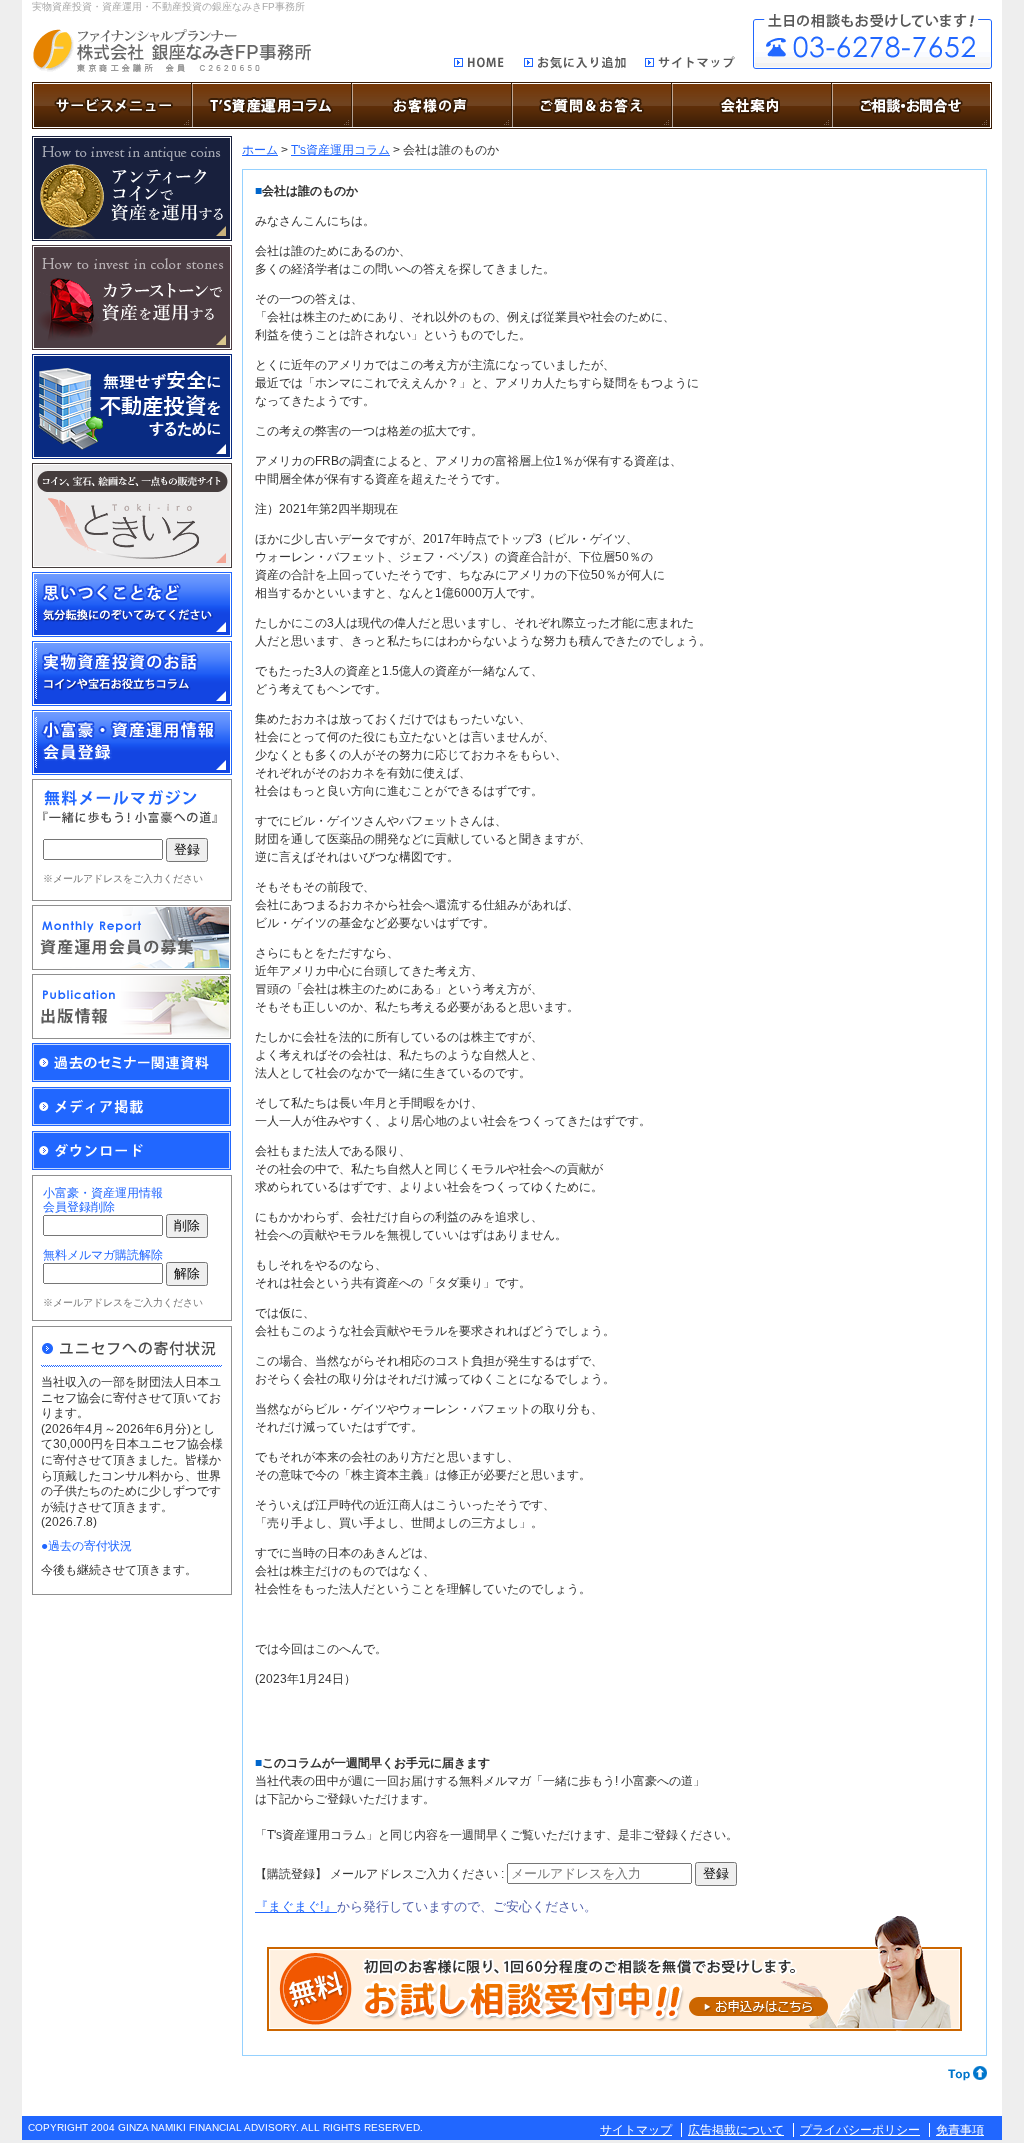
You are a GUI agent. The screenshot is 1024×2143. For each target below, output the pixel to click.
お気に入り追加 (575, 65)
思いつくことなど (132, 604)
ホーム (260, 150)
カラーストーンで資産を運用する (132, 297)
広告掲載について (736, 2130)
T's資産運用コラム (340, 150)
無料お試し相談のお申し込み (614, 1973)
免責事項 (960, 2130)
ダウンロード (132, 1151)
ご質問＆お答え (592, 105)
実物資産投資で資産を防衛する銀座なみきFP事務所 (171, 50)
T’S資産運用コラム (272, 105)
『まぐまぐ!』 (296, 1906)
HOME (479, 64)
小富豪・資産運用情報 (132, 742)
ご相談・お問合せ (872, 41)
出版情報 (132, 1006)
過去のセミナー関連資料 (132, 1063)
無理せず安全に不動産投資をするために (132, 406)
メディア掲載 (132, 1107)
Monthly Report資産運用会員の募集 (132, 937)
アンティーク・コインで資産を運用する (132, 188)
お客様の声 (432, 105)
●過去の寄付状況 (86, 1546)
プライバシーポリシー (860, 2130)
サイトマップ (690, 65)
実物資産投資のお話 (132, 673)
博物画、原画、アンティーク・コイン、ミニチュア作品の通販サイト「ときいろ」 (132, 515)
